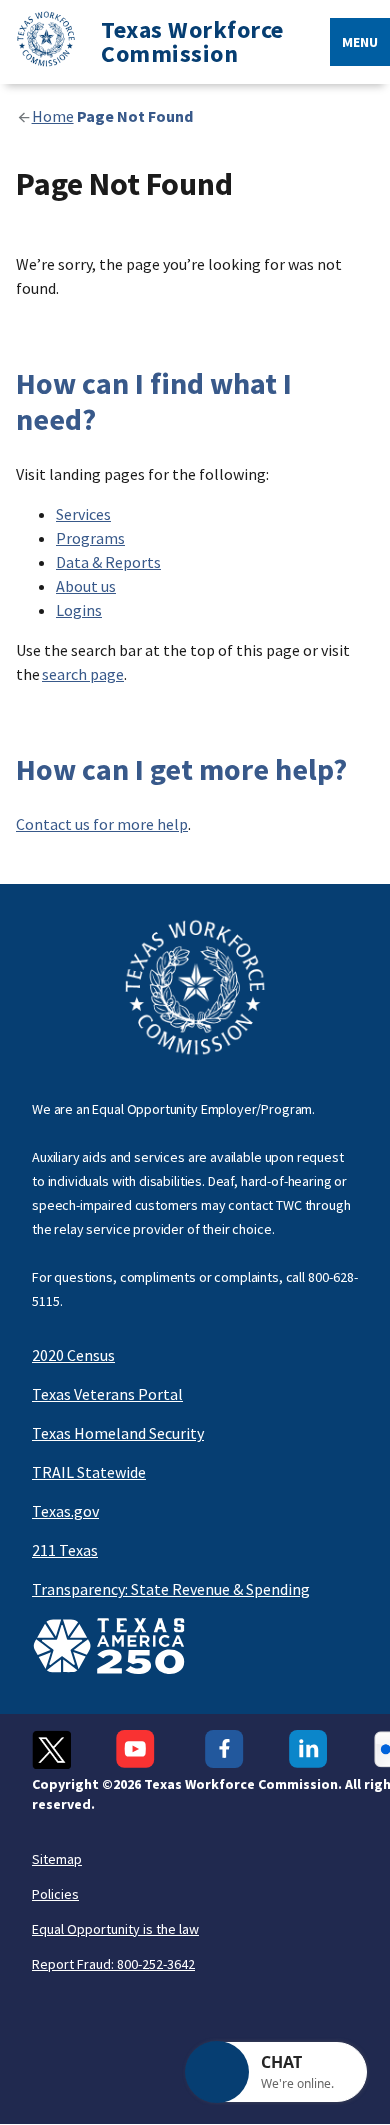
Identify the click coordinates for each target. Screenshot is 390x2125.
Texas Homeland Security (118, 1433)
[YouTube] (138, 1749)
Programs (90, 538)
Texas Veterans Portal (107, 1394)
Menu (360, 42)
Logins (79, 610)
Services (83, 514)
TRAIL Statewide (89, 1472)
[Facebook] (224, 1749)
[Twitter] (51, 1749)
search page (83, 674)
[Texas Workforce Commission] (38, 42)
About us (86, 586)
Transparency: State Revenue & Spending (171, 1589)
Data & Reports (108, 562)
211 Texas (65, 1550)
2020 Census (73, 1355)
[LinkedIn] (308, 1749)
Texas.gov (65, 1511)
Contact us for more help (102, 824)
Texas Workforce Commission (192, 42)
